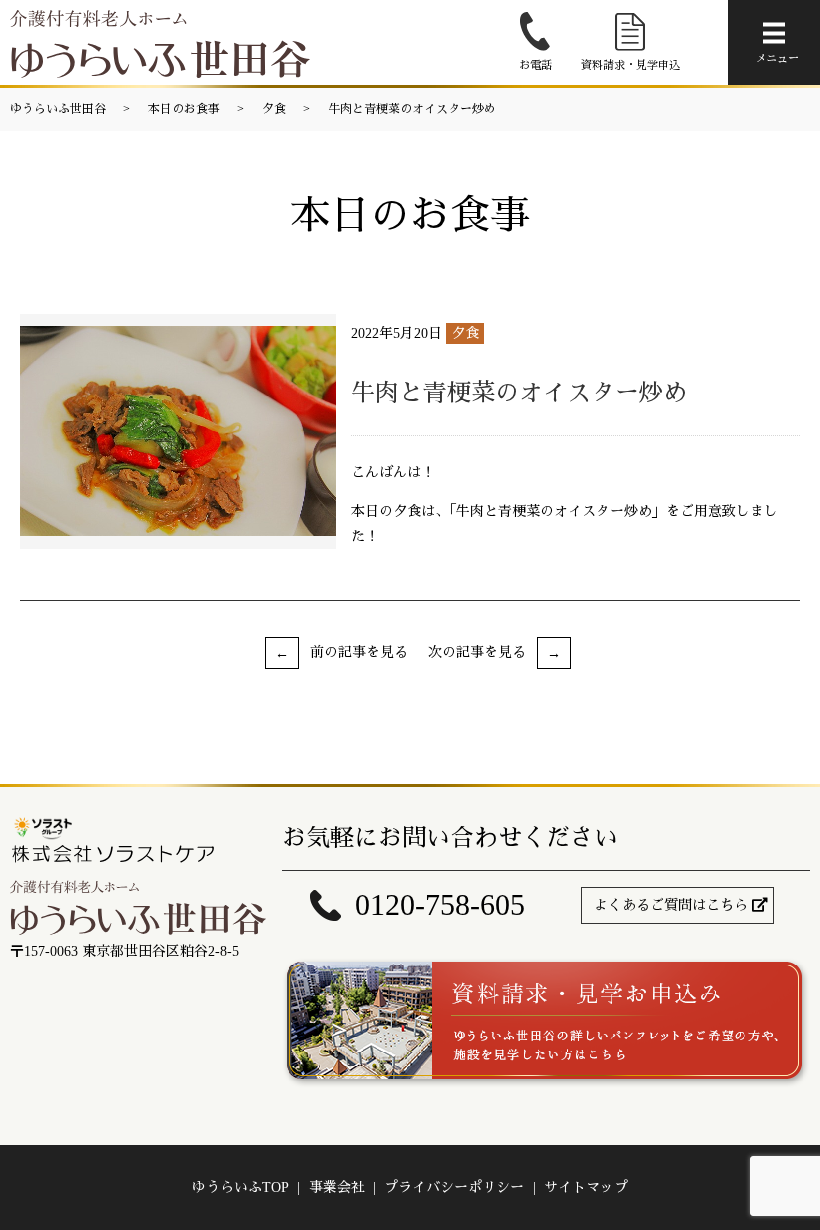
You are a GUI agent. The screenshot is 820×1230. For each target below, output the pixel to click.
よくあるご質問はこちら (671, 905)
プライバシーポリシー (454, 1187)
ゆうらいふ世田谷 (58, 109)
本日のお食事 (184, 109)
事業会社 (337, 1187)
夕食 (274, 109)
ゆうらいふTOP (240, 1187)
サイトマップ (586, 1187)
